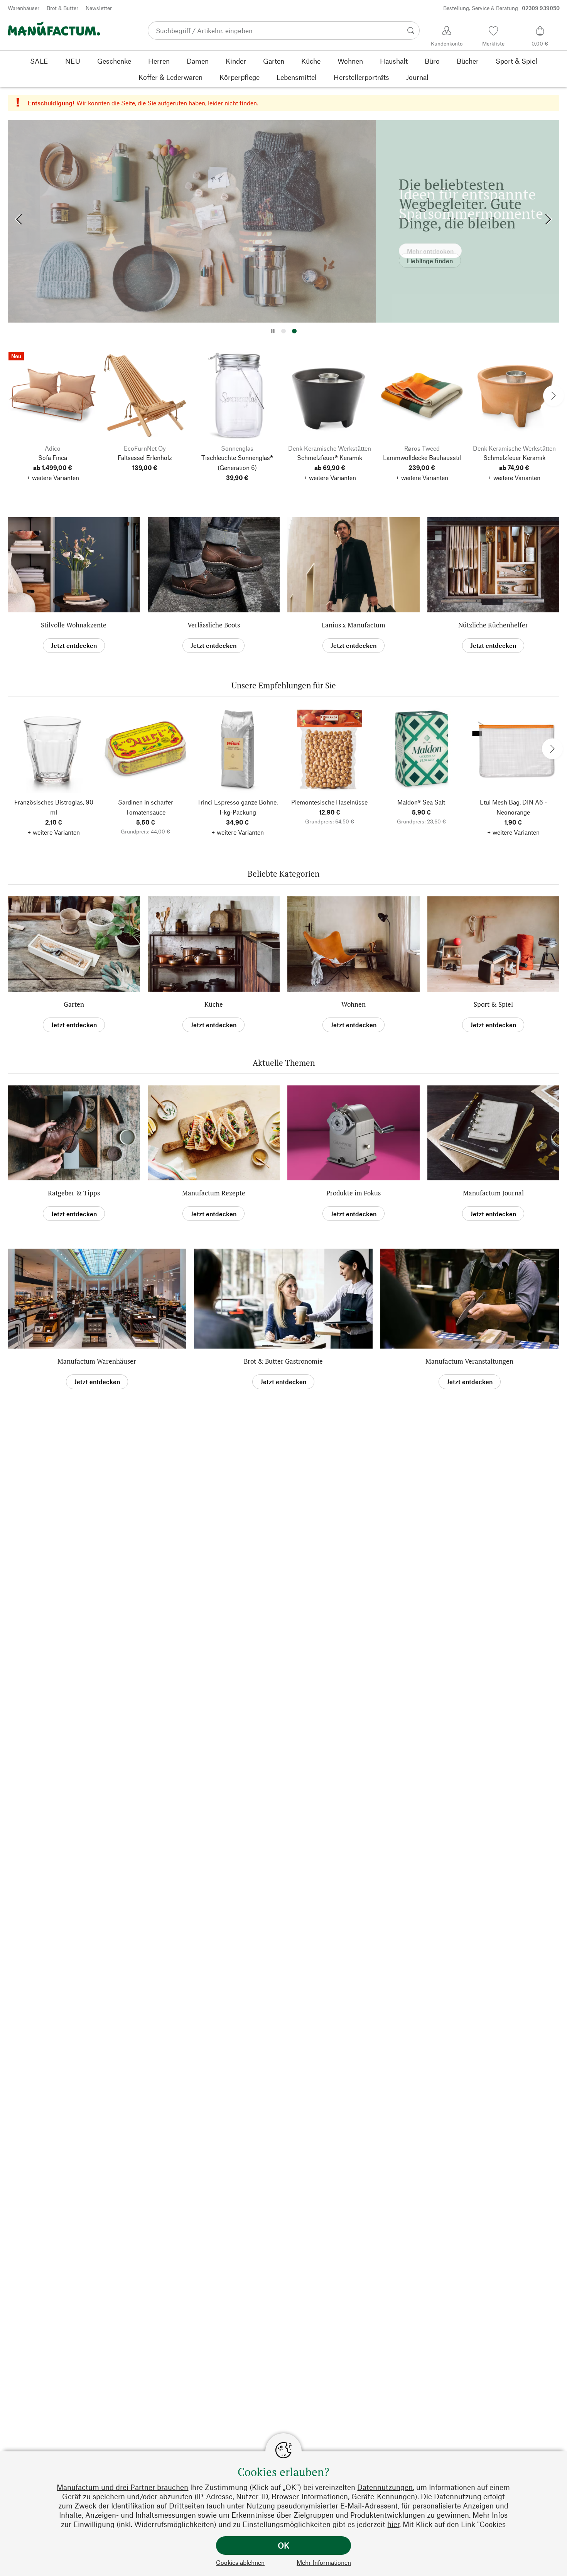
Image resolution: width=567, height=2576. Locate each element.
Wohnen (354, 1004)
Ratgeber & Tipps (74, 1193)
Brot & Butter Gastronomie (283, 1361)
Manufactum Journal (493, 1193)
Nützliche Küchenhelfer (493, 625)
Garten (74, 1004)
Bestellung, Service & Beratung (501, 8)
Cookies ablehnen (240, 2562)
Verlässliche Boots (214, 625)
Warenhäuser (24, 8)
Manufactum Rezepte (214, 1193)
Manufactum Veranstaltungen (469, 1361)
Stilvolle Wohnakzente (74, 625)
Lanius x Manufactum (354, 625)
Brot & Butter (62, 8)
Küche (214, 1004)
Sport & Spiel (493, 1004)
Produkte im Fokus (354, 1193)
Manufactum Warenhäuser (97, 1361)
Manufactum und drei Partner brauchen (122, 2487)
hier (393, 2524)
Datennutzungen (385, 2487)
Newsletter (99, 8)
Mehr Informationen (324, 2562)
